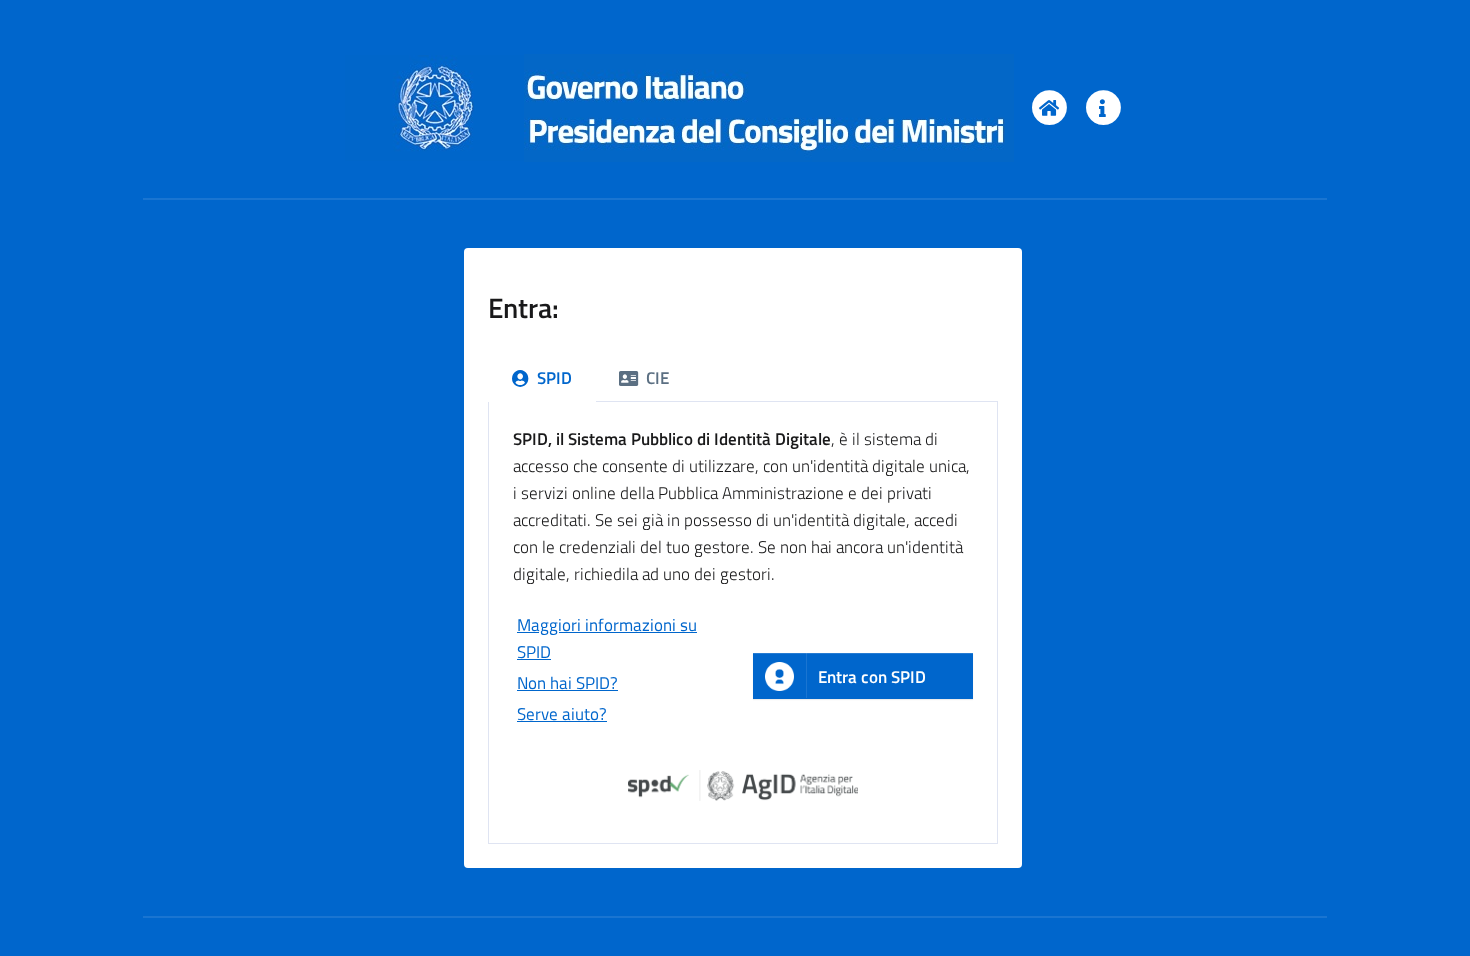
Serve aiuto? (562, 714)
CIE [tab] (657, 378)
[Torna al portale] (1048, 108)
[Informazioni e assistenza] (1102, 108)
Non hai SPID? (567, 683)
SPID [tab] (554, 378)
